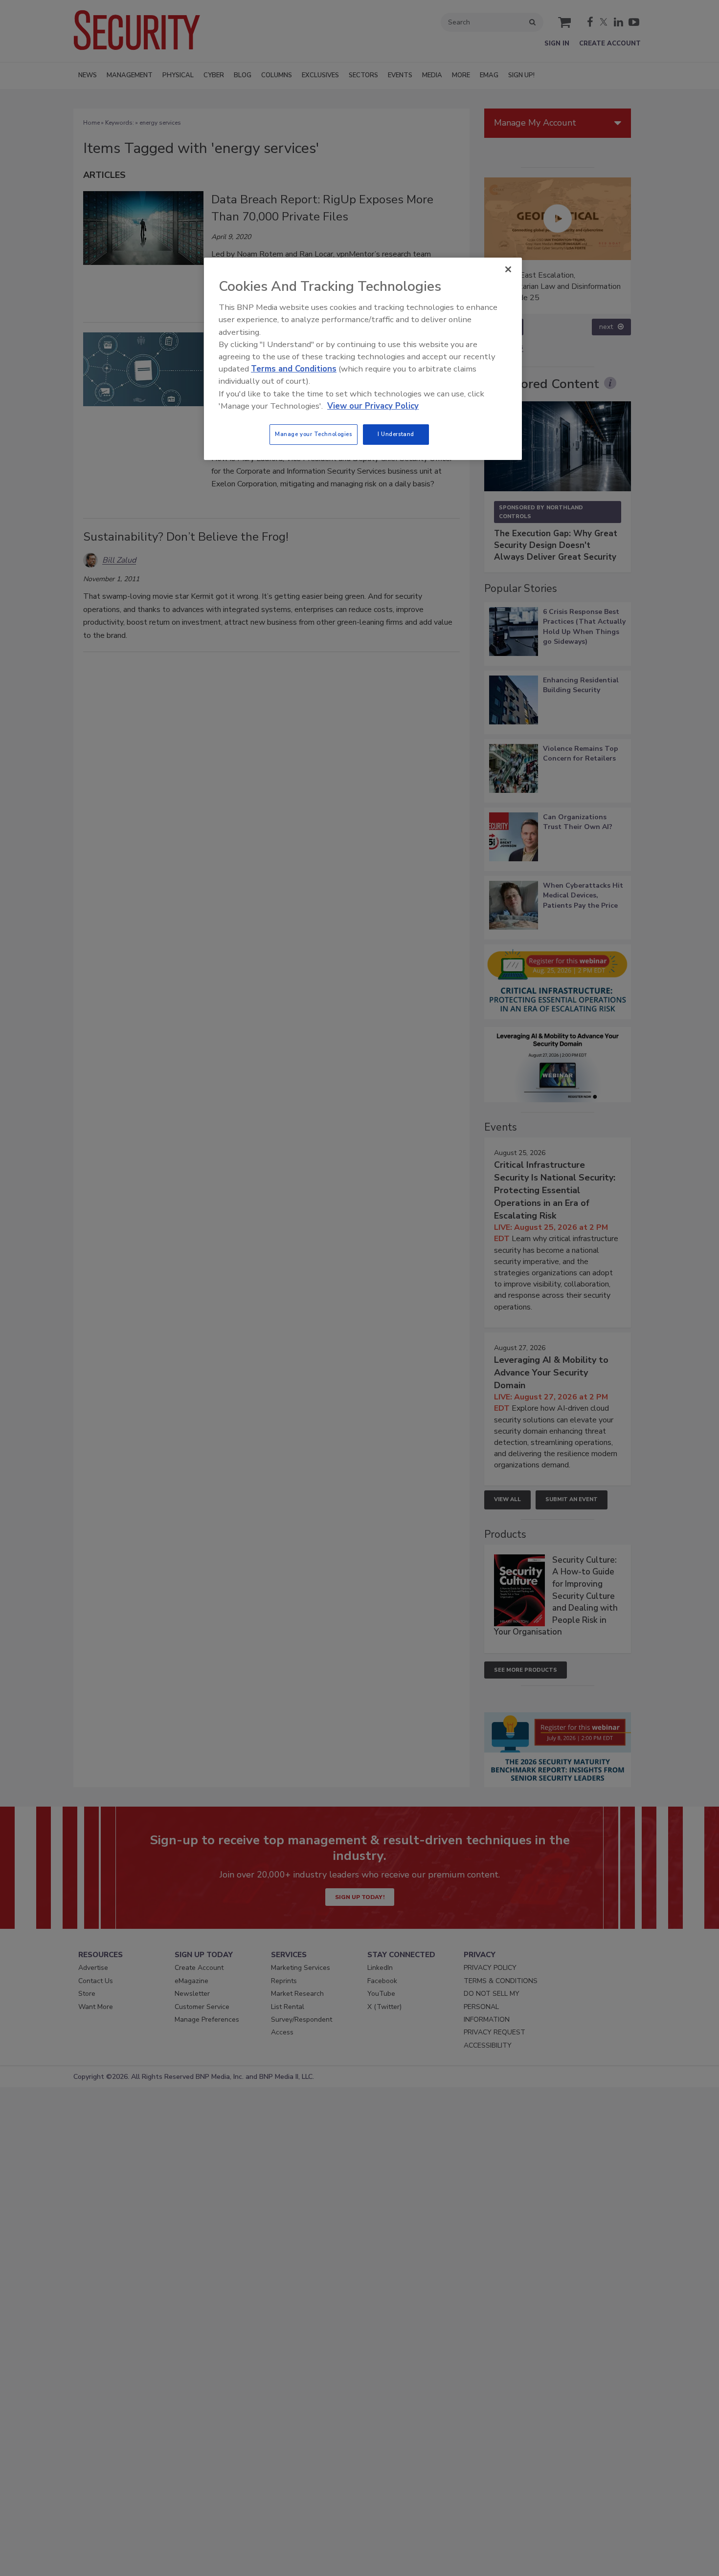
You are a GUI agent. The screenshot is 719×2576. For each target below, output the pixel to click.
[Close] (508, 269)
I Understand (396, 434)
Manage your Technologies (314, 434)
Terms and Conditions (294, 369)
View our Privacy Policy (373, 406)
